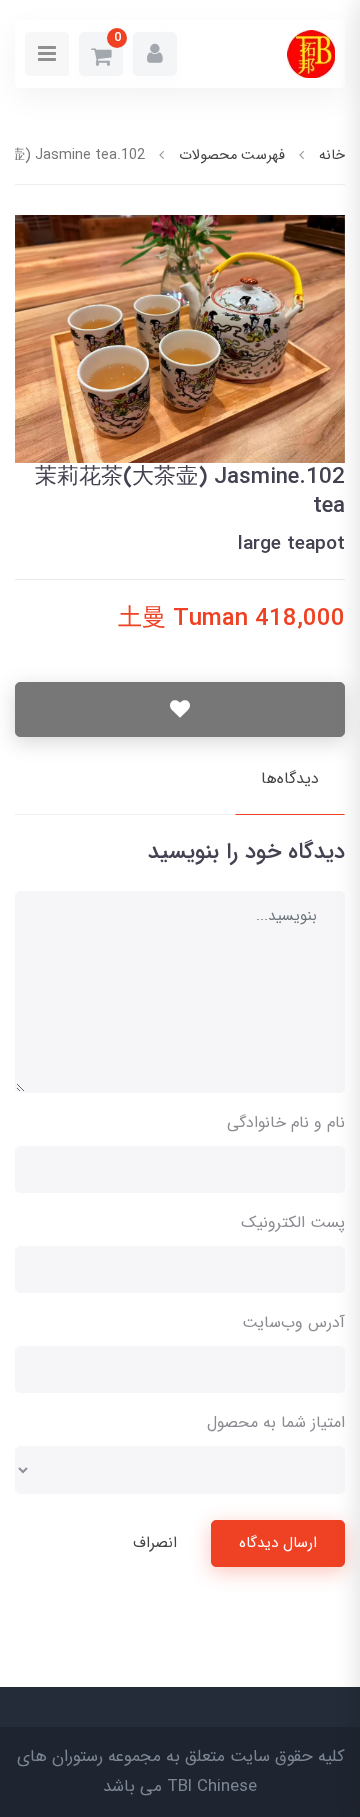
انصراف (155, 1543)
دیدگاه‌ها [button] (290, 778)
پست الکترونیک (293, 1222)
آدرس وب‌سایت (293, 1322)
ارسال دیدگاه (278, 1543)
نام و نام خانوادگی (286, 1122)
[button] (155, 54)
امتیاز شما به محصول (276, 1422)
